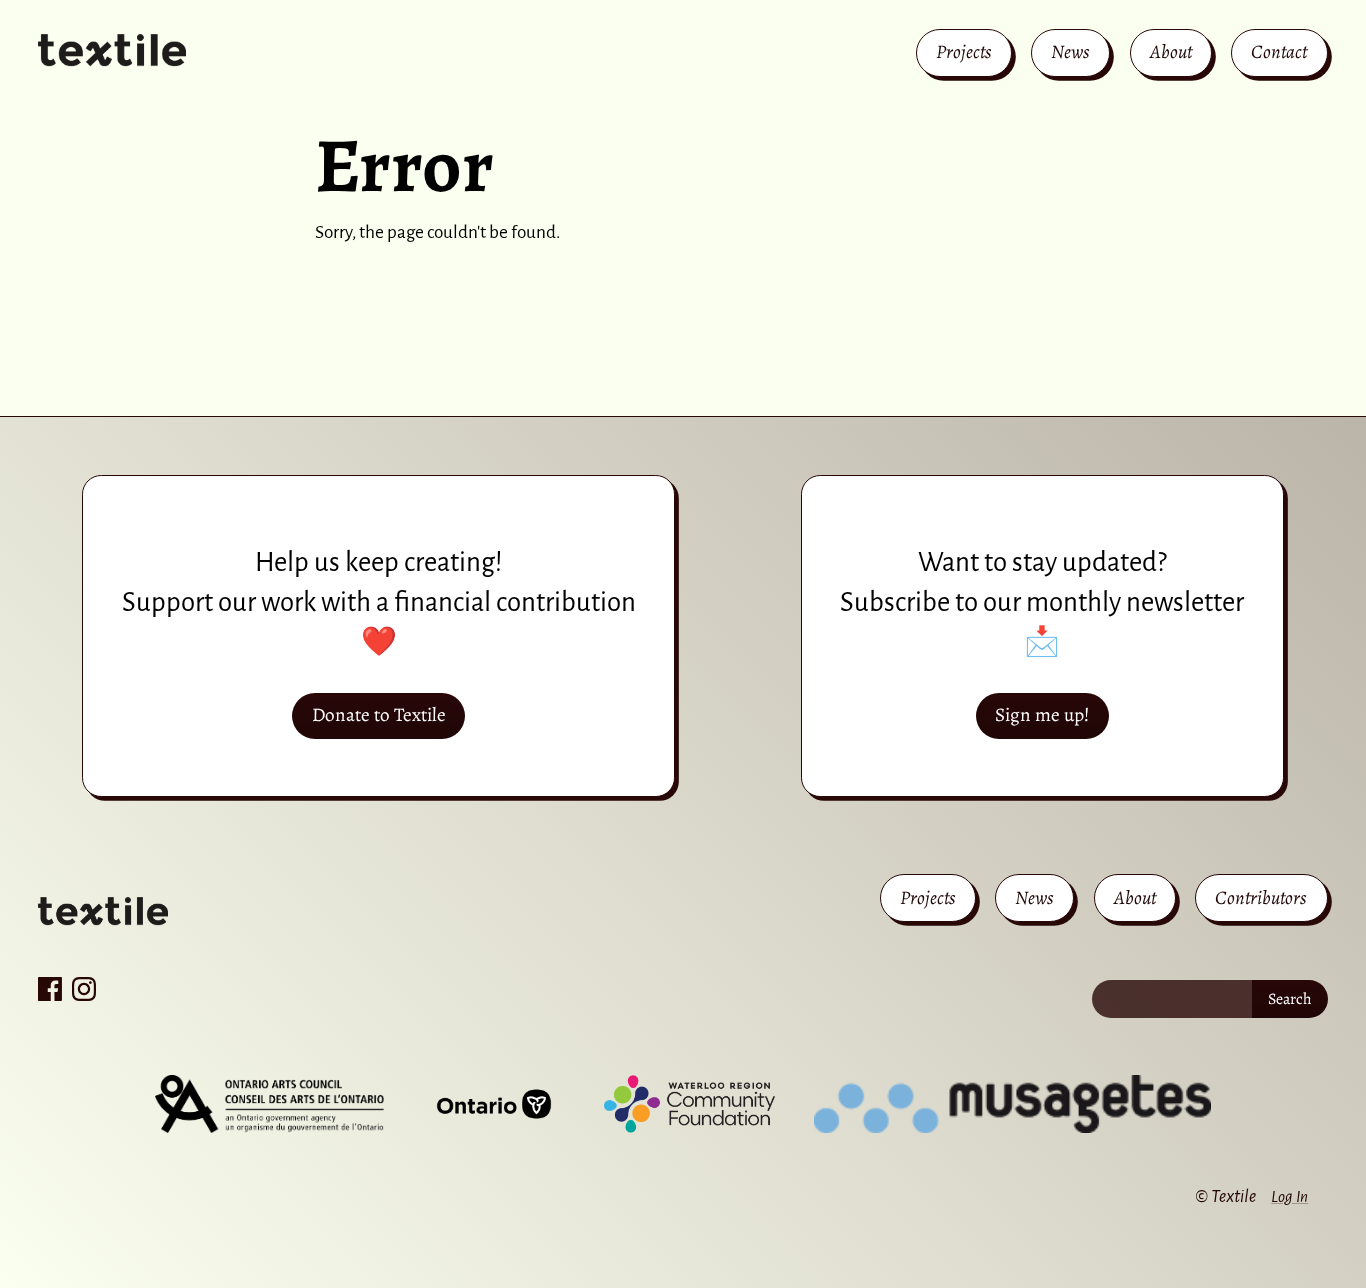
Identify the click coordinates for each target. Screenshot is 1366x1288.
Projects (964, 51)
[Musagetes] (1012, 1104)
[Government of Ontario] (494, 1104)
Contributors (1261, 897)
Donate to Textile (379, 714)
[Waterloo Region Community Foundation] (689, 1104)
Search (1290, 999)
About (1171, 51)
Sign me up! (1042, 714)
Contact (1279, 51)
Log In (1289, 1196)
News (1070, 51)
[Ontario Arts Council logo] (269, 1104)
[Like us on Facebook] (50, 989)
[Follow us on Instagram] (84, 989)
